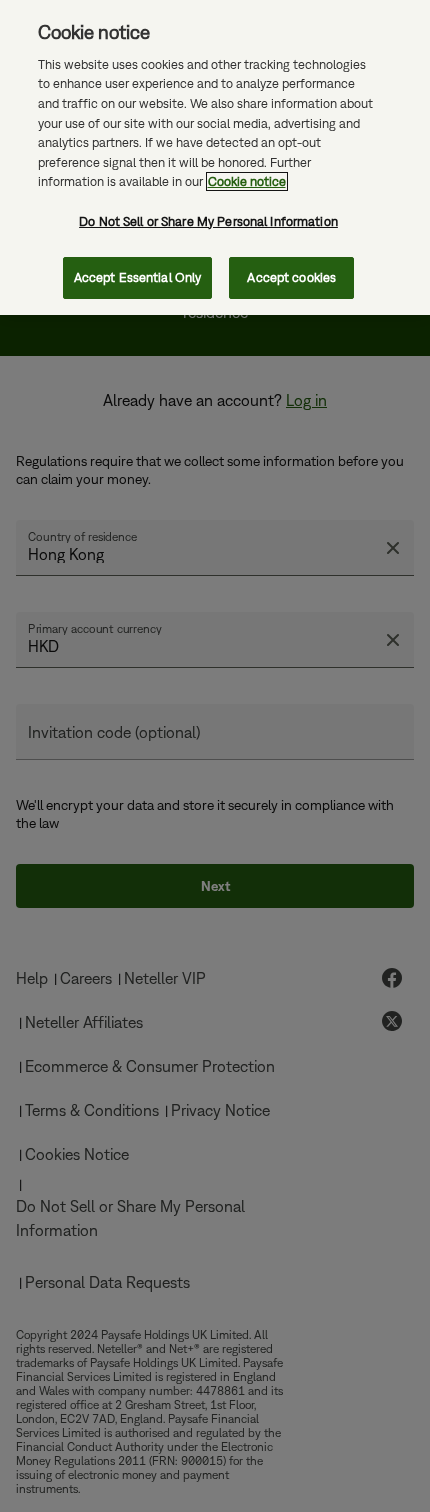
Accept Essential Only (138, 277)
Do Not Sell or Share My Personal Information (208, 221)
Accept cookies (291, 277)
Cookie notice (247, 181)
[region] (215, 157)
